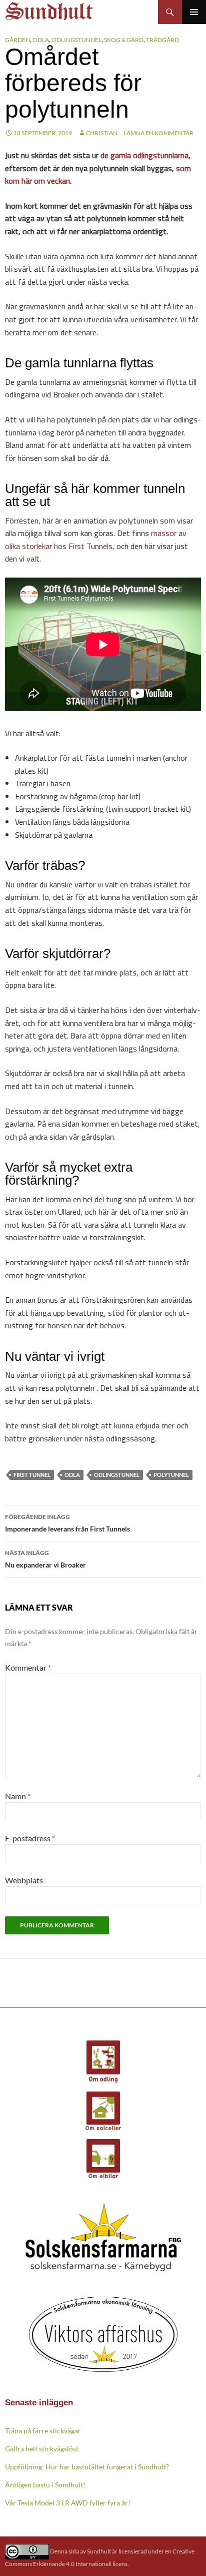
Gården (17, 40)
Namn (18, 1796)
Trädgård (162, 40)
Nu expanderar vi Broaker (45, 1559)
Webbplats (24, 1880)
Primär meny (194, 12)
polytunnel (171, 1475)
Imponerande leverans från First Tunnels (67, 1523)
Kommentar (28, 1667)
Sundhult (99, 2551)
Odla (41, 40)
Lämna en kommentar (158, 133)
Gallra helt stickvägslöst (42, 2449)
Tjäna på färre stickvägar (43, 2431)
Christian (102, 133)
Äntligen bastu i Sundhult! (45, 2485)
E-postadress (30, 1838)
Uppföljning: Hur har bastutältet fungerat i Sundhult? (87, 2467)
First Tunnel (32, 1475)
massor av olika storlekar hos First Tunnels (96, 540)
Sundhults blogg (50, 8)
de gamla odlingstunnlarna (143, 155)
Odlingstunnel (76, 40)
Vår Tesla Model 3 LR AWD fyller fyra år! (68, 2503)
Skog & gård (124, 40)
